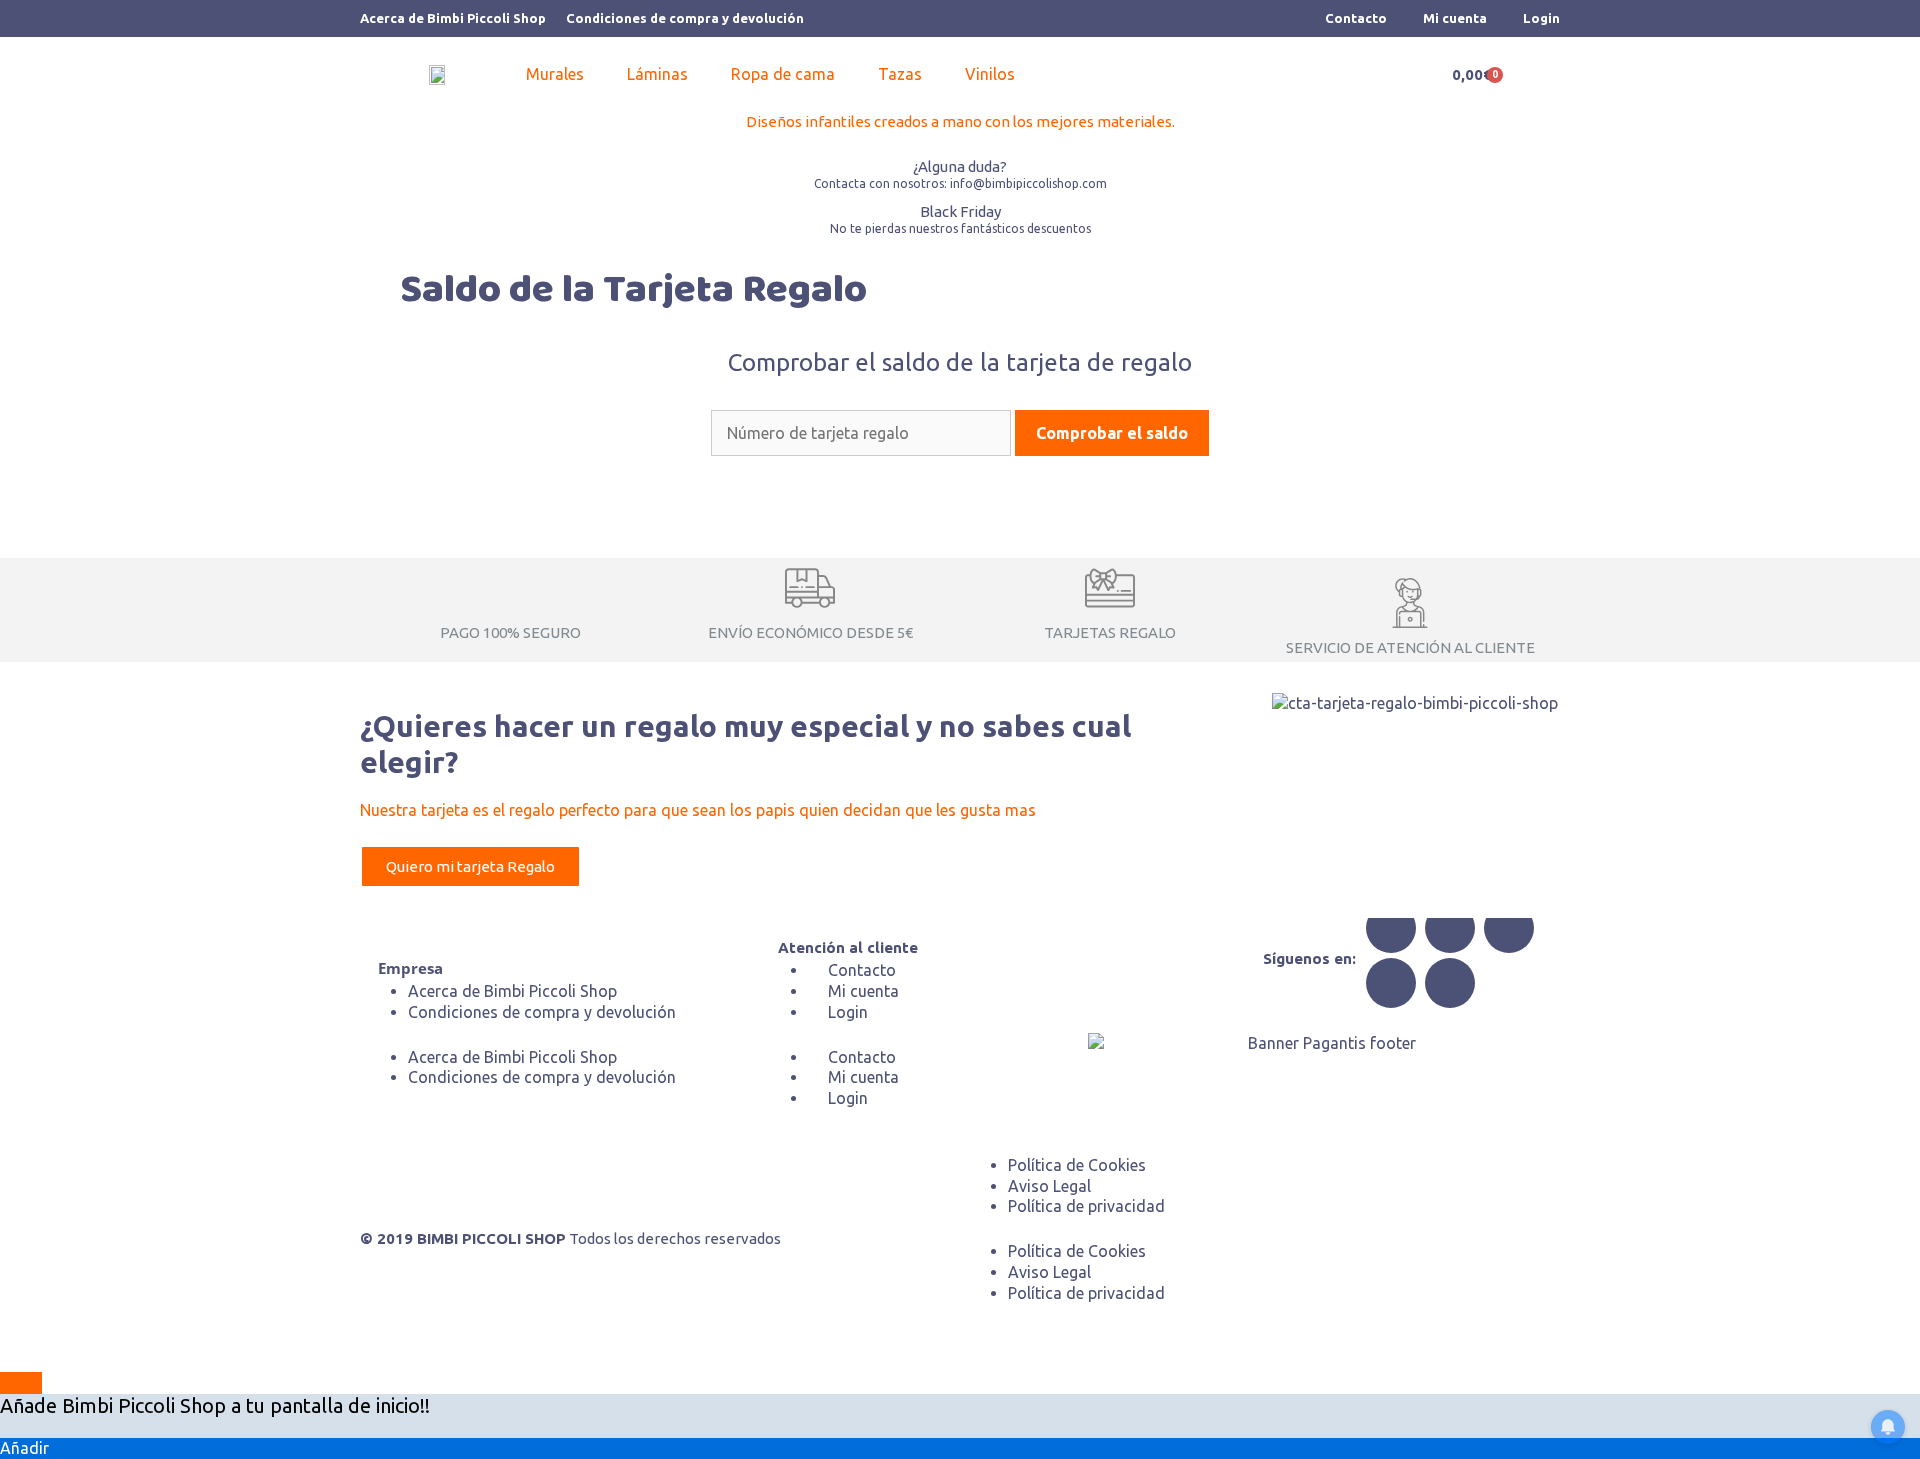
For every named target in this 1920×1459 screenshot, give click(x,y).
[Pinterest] (1391, 983)
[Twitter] (1450, 928)
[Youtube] (1450, 983)
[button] (566, 74)
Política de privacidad (1086, 1206)
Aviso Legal (1049, 1186)
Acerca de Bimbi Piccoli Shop (453, 18)
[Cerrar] (21, 1383)
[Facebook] (1391, 928)
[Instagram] (1509, 928)
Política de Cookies (1077, 1165)
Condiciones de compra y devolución (685, 18)
